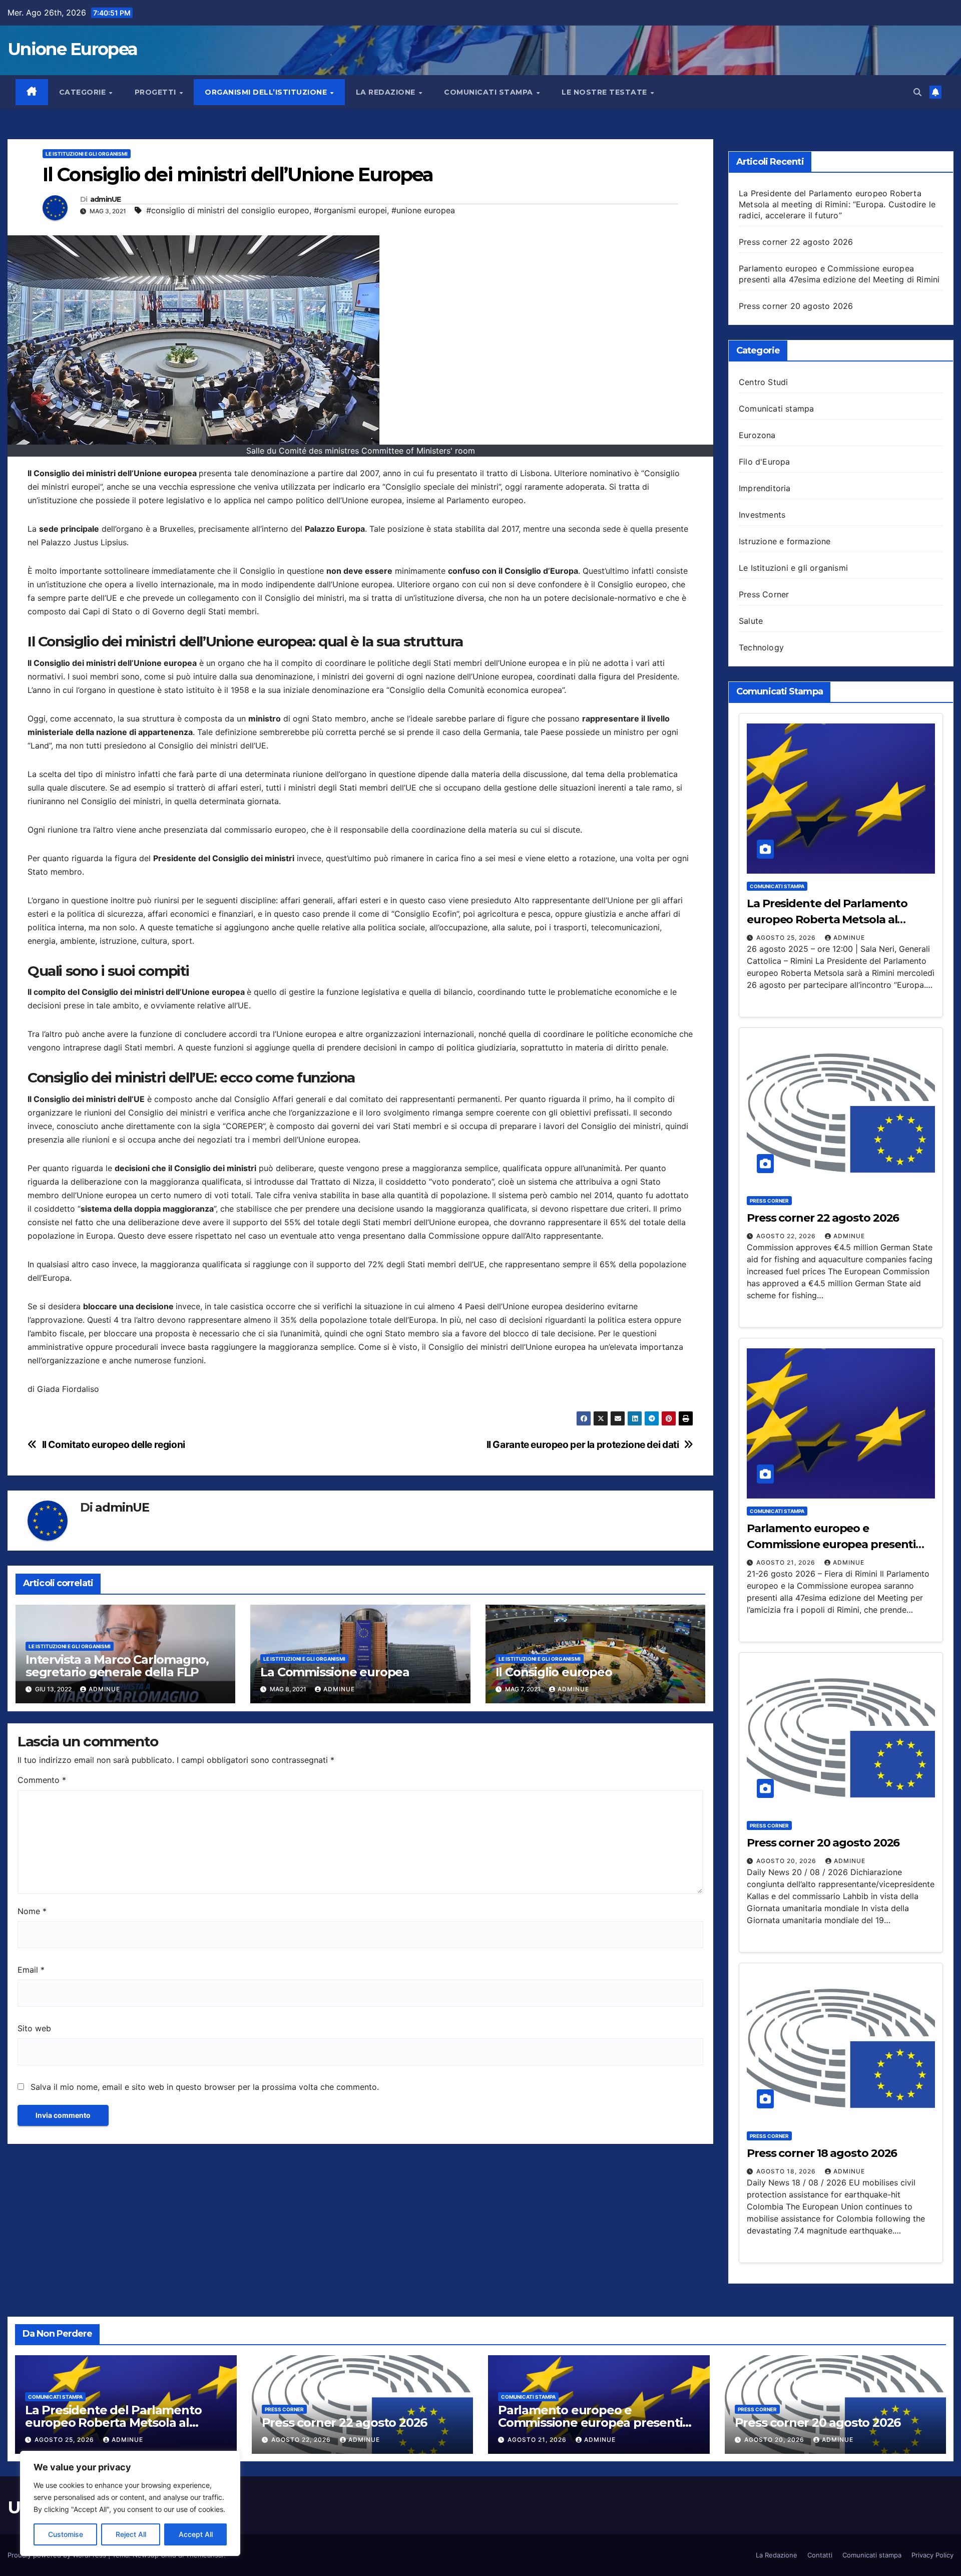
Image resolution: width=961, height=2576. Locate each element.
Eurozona (757, 435)
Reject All (131, 2534)
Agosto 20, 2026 (787, 1861)
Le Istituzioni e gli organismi (87, 154)
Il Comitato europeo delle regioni (114, 1445)
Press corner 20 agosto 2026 (796, 306)
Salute (751, 621)
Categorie (84, 92)
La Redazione (777, 2555)
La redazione (387, 92)
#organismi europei (350, 210)
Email (31, 1970)
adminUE (106, 200)
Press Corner (764, 594)
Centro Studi (763, 382)
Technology (761, 647)
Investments (762, 515)
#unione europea (423, 210)
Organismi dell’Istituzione (267, 92)
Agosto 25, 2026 (787, 938)
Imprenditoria (765, 488)
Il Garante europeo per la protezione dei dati (583, 1445)
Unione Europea (72, 49)
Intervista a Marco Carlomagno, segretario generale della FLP (117, 1666)
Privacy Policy (932, 2555)
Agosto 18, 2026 (787, 2171)
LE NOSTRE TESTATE (605, 92)
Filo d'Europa (765, 462)
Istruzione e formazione (785, 541)
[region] (130, 2503)
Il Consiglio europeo (554, 1672)
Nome (32, 1911)
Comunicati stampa (490, 92)
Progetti (157, 92)
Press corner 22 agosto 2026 (796, 242)
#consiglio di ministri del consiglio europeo (228, 210)
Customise (66, 2534)
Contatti (820, 2555)
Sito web (34, 2028)
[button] (917, 92)
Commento (42, 1780)
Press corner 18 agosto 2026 (822, 2153)
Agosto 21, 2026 (787, 1562)
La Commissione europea (335, 1672)
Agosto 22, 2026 (787, 1236)
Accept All (196, 2534)
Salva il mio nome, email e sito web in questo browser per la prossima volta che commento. (205, 2087)
